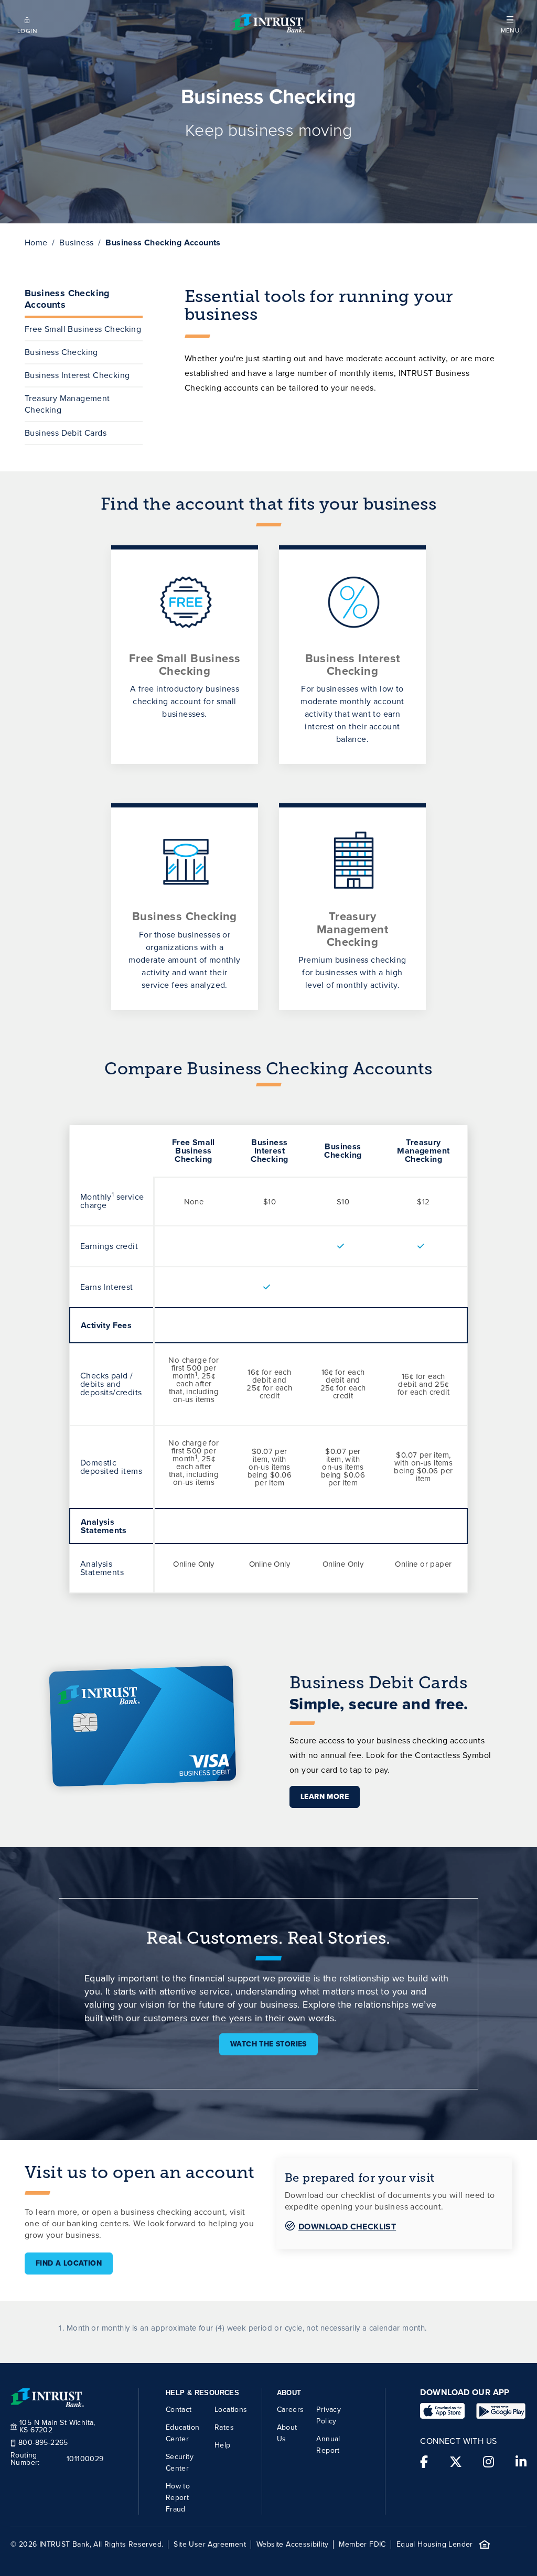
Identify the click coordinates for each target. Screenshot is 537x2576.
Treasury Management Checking (67, 404)
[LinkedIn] (521, 2462)
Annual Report (328, 2445)
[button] (510, 23)
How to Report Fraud (178, 2498)
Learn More (325, 1797)
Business (76, 242)
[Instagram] (488, 2462)
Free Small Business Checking (83, 329)
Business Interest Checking (77, 375)
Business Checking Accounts (67, 299)
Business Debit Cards (66, 433)
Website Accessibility (292, 2545)
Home (36, 242)
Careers (291, 2410)
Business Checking (61, 352)
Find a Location (69, 2263)
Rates (224, 2427)
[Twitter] (456, 2462)
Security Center (180, 2462)
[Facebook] (424, 2462)
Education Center (183, 2433)
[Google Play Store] (501, 2411)
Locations (231, 2410)
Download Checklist (347, 2227)
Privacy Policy (329, 2415)
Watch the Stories (268, 2044)
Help (223, 2445)
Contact (179, 2410)
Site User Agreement (210, 2545)
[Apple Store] (442, 2411)
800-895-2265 (43, 2443)
